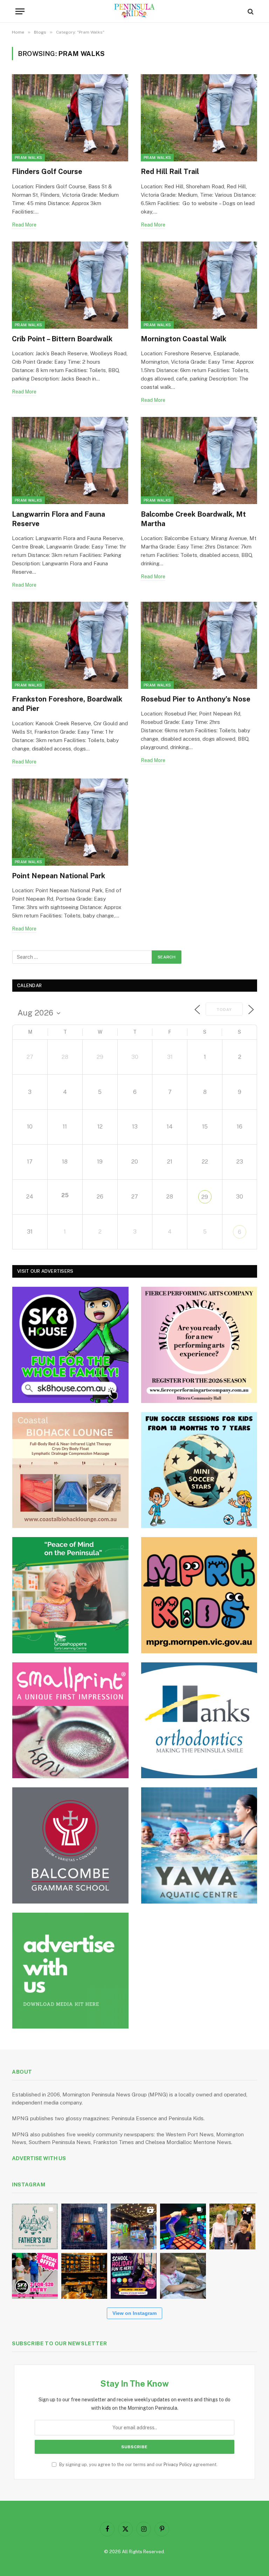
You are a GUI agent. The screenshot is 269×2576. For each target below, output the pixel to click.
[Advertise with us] (70, 1971)
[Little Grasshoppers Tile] (70, 1595)
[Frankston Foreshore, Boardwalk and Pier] (70, 645)
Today (224, 1010)
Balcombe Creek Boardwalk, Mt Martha (193, 519)
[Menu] (20, 11)
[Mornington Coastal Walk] (199, 285)
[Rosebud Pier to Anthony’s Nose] (199, 645)
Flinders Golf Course (47, 172)
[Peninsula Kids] (135, 11)
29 (205, 1197)
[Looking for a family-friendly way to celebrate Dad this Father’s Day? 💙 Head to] (35, 2226)
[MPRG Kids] (199, 1595)
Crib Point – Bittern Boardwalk (62, 339)
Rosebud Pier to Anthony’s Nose (196, 699)
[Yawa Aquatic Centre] (199, 1845)
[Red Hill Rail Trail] (199, 118)
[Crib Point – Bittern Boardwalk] (70, 285)
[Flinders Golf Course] (70, 118)
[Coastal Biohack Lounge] (70, 1470)
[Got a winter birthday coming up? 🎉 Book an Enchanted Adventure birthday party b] (232, 2226)
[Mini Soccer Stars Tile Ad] (199, 1470)
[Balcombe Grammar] (70, 1845)
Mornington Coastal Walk (184, 339)
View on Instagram (134, 2313)
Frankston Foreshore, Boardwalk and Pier (67, 704)
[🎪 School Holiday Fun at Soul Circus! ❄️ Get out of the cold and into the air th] (134, 2276)
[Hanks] (199, 1720)
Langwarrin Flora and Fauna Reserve (58, 519)
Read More (24, 225)
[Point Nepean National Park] (70, 822)
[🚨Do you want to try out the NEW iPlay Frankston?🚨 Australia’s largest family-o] (183, 2226)
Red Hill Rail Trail (170, 172)
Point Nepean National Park (58, 876)
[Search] (250, 11)
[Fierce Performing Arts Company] (199, 1345)
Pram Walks (28, 158)
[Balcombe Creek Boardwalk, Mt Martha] (199, 460)
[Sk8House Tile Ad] (70, 1345)
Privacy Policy (178, 2465)
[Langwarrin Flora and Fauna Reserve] (70, 460)
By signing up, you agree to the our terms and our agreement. (138, 2465)
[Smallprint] (70, 1720)
